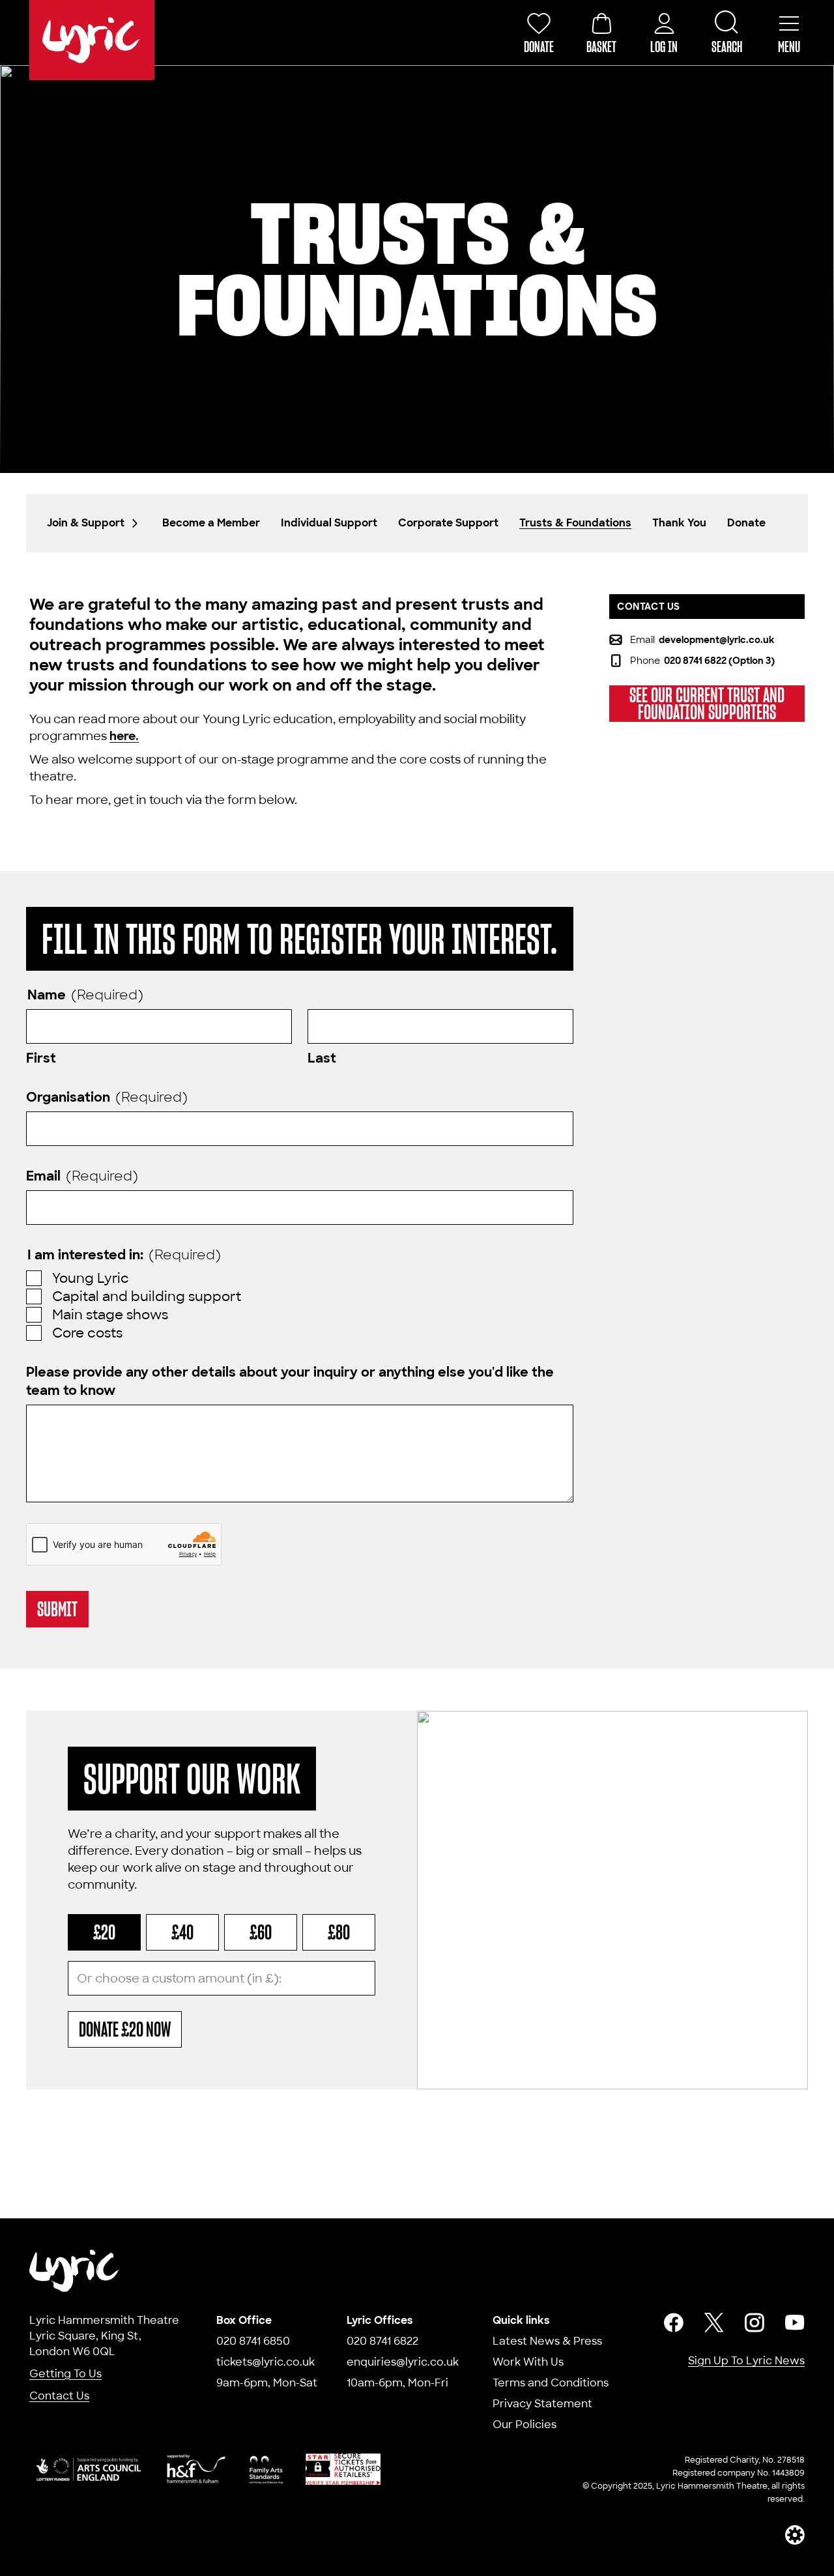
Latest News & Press (547, 2341)
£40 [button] (182, 1932)
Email (82, 1176)
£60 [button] (261, 1932)
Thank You (679, 523)
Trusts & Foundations (575, 523)
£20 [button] (104, 1932)
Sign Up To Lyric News (746, 2361)
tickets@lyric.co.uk (266, 2362)
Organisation (107, 1097)
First (41, 1058)
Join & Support (86, 523)
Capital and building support (147, 1296)
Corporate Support (448, 523)
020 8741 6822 (382, 2341)
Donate (746, 523)
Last (322, 1058)
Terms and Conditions (551, 2383)
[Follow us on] (674, 2323)
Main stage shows (110, 1315)
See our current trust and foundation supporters (707, 704)
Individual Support (329, 523)
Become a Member (211, 523)
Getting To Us (65, 2374)
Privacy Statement (542, 2404)
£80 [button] (339, 1932)
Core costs (87, 1333)
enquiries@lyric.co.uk (403, 2362)
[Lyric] (75, 2271)
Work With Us (528, 2362)
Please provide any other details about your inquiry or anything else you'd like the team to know (290, 1381)
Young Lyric (91, 1278)
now (125, 2029)
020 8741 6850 (253, 2341)
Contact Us (59, 2396)
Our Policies (525, 2425)
